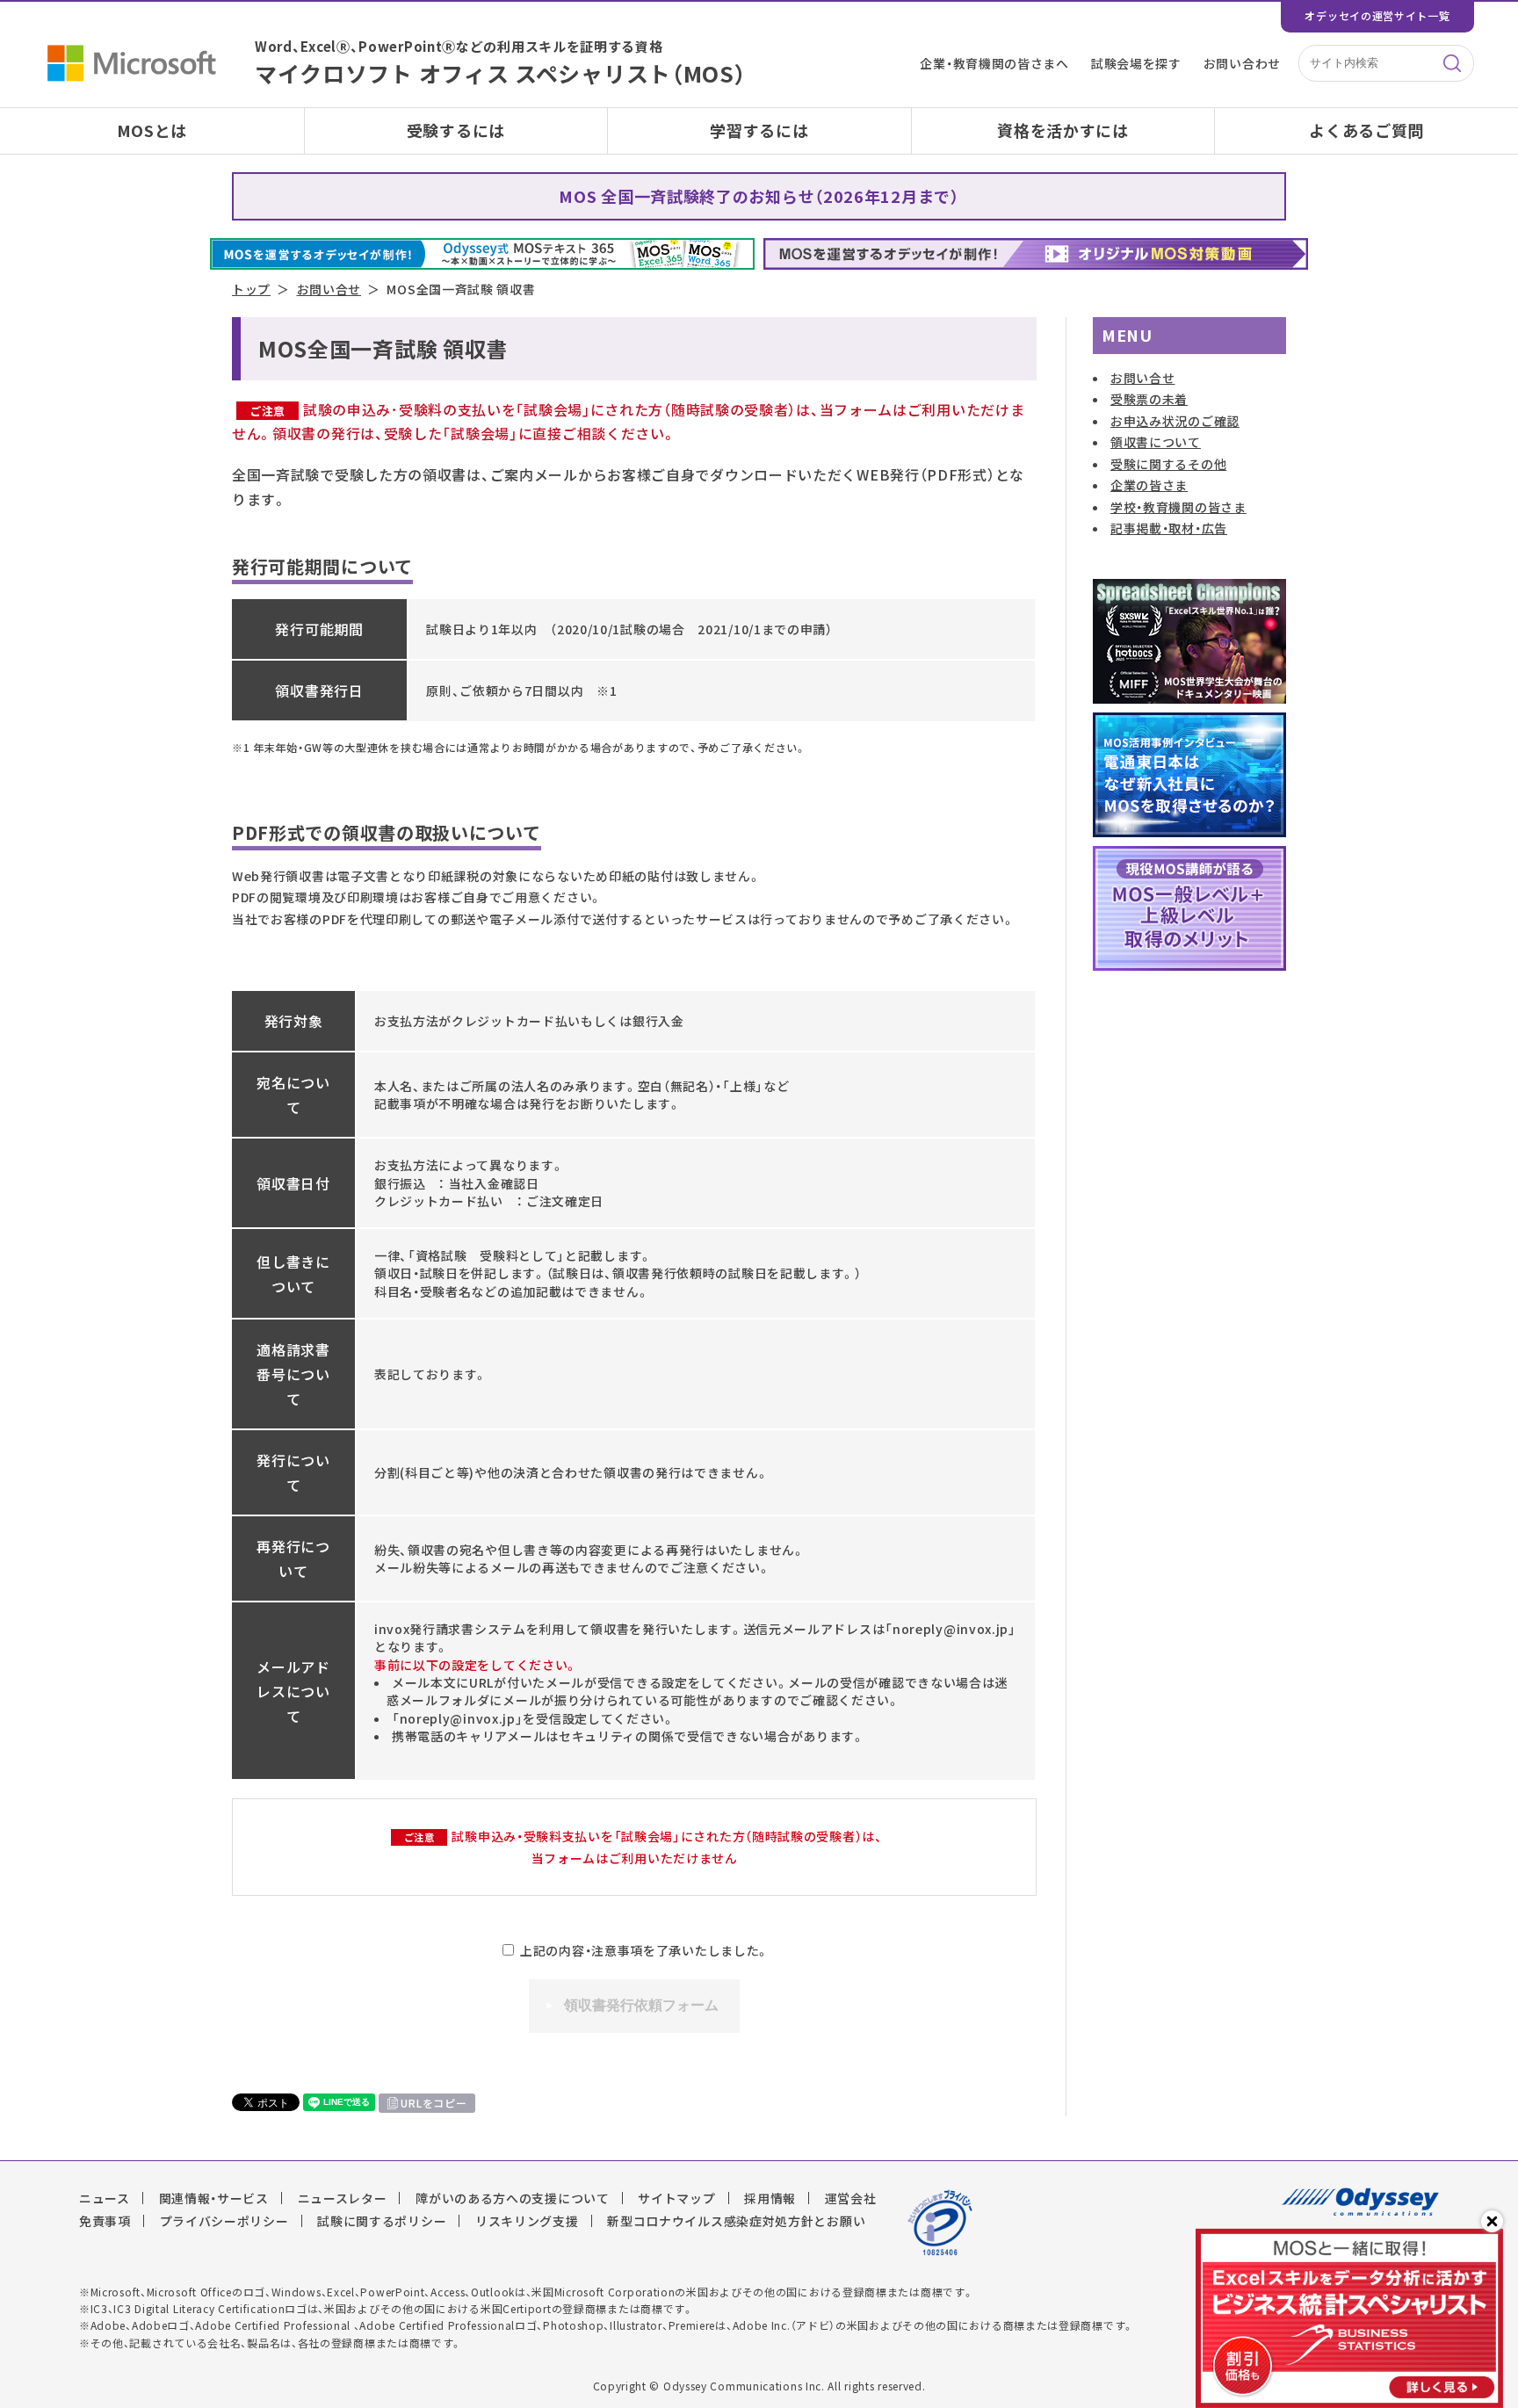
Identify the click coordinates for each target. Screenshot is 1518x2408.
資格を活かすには (1063, 130)
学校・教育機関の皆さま (1178, 507)
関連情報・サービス (214, 2198)
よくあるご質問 (1366, 130)
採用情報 (770, 2198)
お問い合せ (329, 289)
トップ (251, 289)
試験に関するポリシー (382, 2221)
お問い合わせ (1242, 63)
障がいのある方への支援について (513, 2198)
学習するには (759, 130)
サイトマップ (676, 2198)
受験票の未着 (1149, 399)
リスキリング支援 (527, 2221)
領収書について (1156, 442)
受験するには (456, 130)
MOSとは (152, 130)
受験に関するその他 (1168, 464)
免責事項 (105, 2221)
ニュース (105, 2198)
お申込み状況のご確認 (1175, 421)
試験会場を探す (1136, 63)
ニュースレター (343, 2198)
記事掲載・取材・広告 (1169, 528)
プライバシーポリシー (224, 2221)
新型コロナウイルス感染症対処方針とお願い (736, 2221)
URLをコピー (434, 2103)
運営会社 (851, 2198)
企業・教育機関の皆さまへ (994, 63)
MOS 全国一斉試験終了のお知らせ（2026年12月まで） (759, 196)
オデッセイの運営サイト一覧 (1377, 16)
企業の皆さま (1149, 485)
